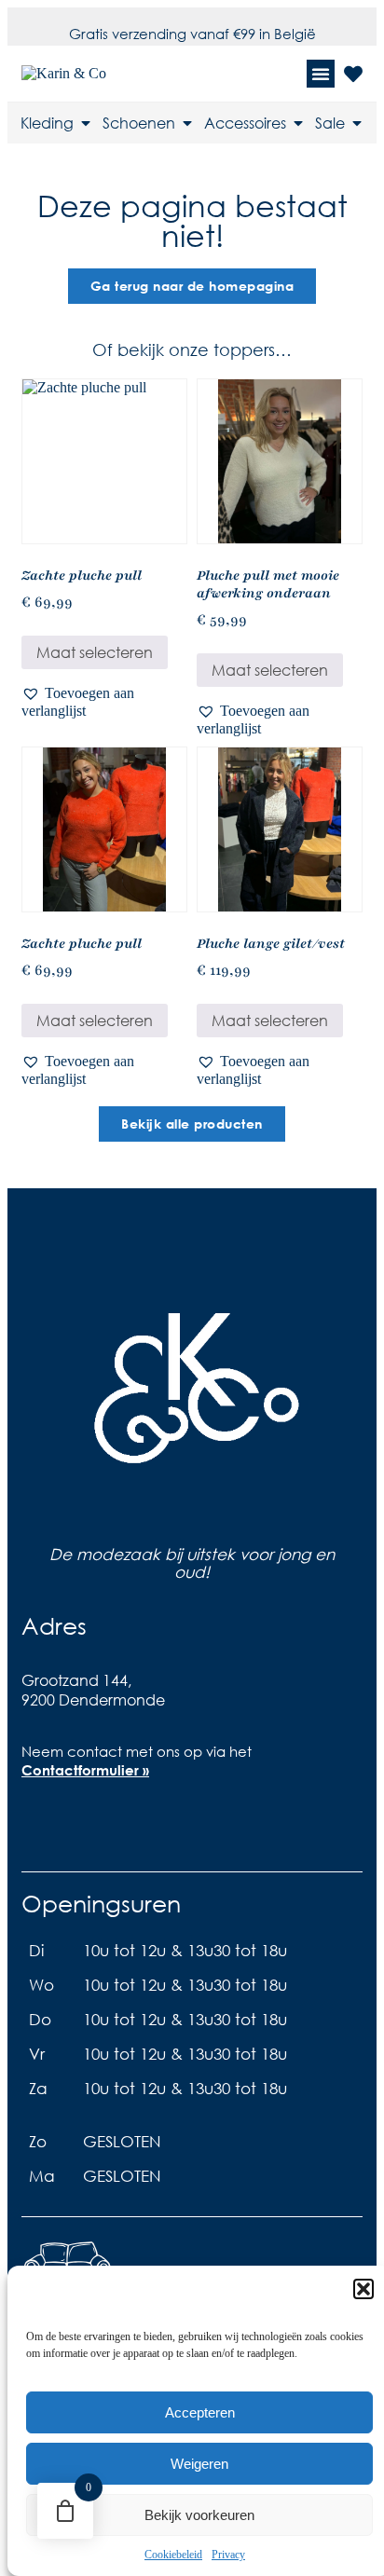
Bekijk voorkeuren (199, 2515)
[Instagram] (104, 1821)
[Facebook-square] (45, 1821)
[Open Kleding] (86, 123)
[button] (363, 2289)
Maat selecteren (95, 652)
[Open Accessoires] (298, 123)
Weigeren (199, 2464)
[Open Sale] (357, 123)
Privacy (228, 2555)
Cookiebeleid (173, 2555)
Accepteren (200, 2412)
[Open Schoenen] (187, 123)
